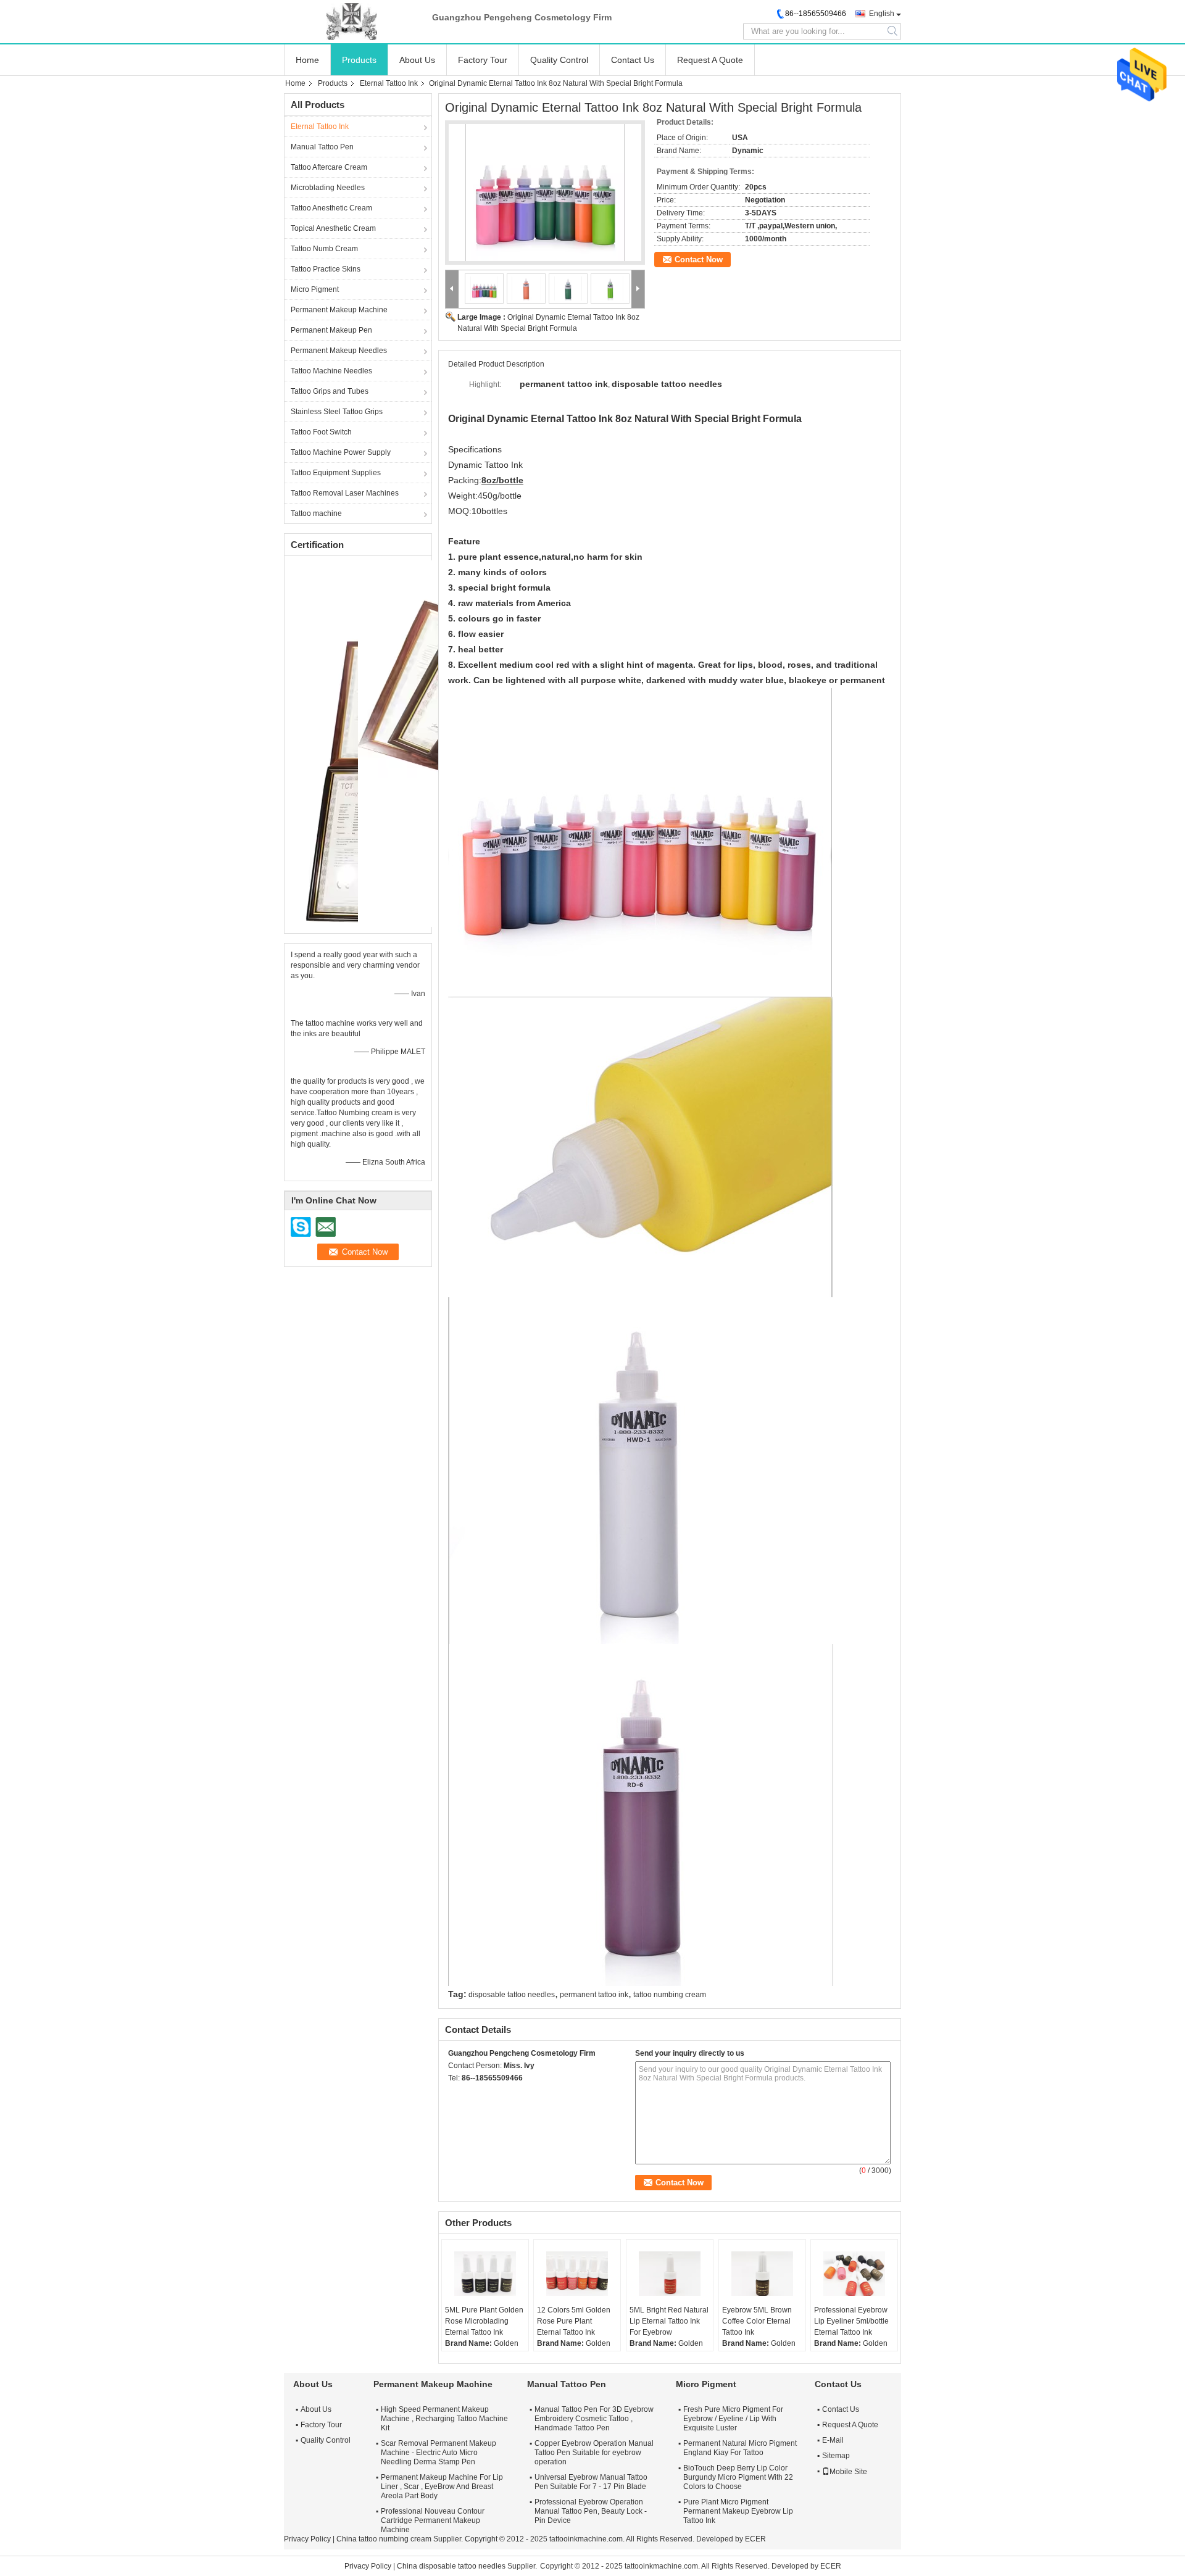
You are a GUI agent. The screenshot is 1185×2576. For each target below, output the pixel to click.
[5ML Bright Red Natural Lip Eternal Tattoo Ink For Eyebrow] (670, 2274)
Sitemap (836, 2456)
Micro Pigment (315, 289)
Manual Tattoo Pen (322, 147)
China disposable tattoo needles (451, 2566)
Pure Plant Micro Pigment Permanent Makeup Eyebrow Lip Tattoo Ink (738, 2511)
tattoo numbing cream (670, 1995)
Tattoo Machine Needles (331, 371)
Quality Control (559, 60)
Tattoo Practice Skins (326, 269)
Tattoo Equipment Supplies (336, 473)
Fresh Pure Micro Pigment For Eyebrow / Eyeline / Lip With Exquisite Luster (733, 2419)
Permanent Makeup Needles (339, 351)
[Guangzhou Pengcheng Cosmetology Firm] (352, 22)
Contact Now (699, 260)
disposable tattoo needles (512, 1995)
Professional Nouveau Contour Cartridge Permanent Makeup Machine (433, 2520)
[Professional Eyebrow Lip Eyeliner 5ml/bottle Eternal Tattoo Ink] (854, 2274)
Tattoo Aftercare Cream (329, 167)
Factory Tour (483, 60)
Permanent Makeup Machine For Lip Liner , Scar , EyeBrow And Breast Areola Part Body (442, 2487)
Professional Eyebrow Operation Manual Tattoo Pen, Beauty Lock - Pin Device (591, 2511)
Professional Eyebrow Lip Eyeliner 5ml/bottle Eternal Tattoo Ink (851, 2321)
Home (307, 60)
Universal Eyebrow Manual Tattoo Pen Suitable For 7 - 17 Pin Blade (591, 2482)
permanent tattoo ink (594, 1995)
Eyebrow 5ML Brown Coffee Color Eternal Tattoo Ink (757, 2321)
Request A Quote (710, 60)
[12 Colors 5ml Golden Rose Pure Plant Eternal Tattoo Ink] (577, 2274)
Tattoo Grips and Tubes (330, 391)
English (882, 14)
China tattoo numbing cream (384, 2539)
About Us (417, 60)
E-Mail (833, 2440)
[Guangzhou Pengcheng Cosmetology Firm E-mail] (472, 2094)
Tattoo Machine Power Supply (341, 452)
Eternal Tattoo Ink (389, 83)
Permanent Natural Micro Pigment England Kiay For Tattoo (740, 2448)
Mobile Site (848, 2472)
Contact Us (633, 60)
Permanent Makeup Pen (331, 330)
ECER (755, 2539)
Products (359, 60)
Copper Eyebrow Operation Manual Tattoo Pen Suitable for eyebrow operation (594, 2453)
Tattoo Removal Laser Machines (345, 493)
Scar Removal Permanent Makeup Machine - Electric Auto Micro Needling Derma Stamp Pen (439, 2453)
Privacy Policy (307, 2539)
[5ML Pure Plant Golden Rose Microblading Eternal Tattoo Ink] (485, 2274)
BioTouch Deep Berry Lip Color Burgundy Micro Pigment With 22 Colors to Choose (738, 2477)
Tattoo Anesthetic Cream (331, 208)
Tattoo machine (316, 513)
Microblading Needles (328, 188)
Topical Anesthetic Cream (333, 228)
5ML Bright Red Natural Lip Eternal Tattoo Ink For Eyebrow (669, 2321)
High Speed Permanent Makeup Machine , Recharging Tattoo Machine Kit (444, 2419)
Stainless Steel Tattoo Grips (337, 412)
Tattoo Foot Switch (321, 432)
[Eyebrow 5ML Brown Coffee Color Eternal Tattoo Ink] (762, 2274)
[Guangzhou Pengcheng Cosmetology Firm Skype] (455, 2094)
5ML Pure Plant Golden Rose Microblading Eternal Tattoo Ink (484, 2321)
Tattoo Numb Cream (324, 249)
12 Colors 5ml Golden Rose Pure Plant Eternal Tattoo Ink (574, 2321)
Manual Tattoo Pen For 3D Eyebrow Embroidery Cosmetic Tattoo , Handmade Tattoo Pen (594, 2419)
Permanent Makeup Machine (339, 310)
